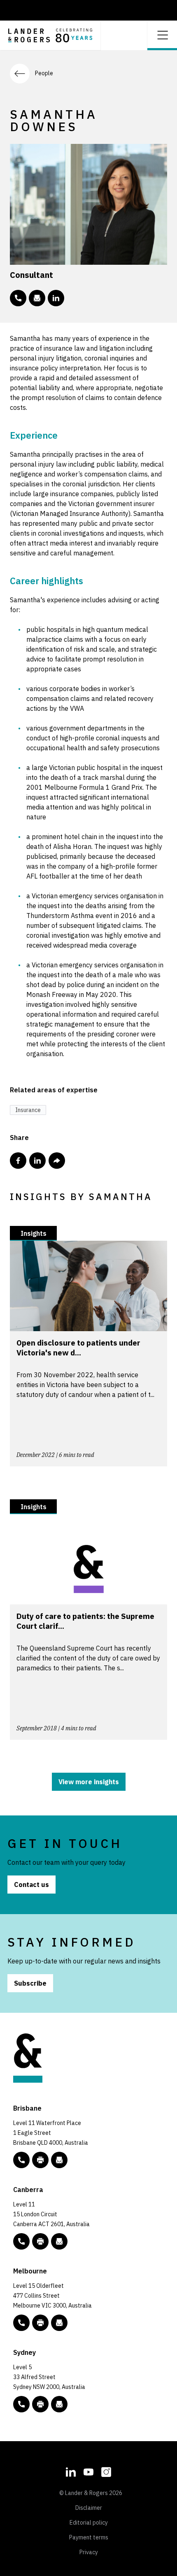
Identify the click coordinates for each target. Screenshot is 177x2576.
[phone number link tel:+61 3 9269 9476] (18, 298)
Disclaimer (89, 2508)
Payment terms (89, 2537)
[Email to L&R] (59, 2160)
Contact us (31, 1885)
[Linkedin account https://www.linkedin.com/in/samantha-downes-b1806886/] (56, 298)
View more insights (89, 1782)
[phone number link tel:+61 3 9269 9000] (21, 2323)
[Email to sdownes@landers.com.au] (37, 298)
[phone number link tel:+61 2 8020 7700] (21, 2404)
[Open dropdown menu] (162, 34)
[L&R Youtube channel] (88, 2471)
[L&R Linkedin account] (71, 2471)
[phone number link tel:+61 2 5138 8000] (21, 2241)
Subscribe (30, 1983)
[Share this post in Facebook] (18, 1161)
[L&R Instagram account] (106, 2471)
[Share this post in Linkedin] (37, 1161)
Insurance (28, 1110)
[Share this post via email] (57, 1161)
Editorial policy (89, 2523)
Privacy (89, 2552)
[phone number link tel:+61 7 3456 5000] (21, 2160)
